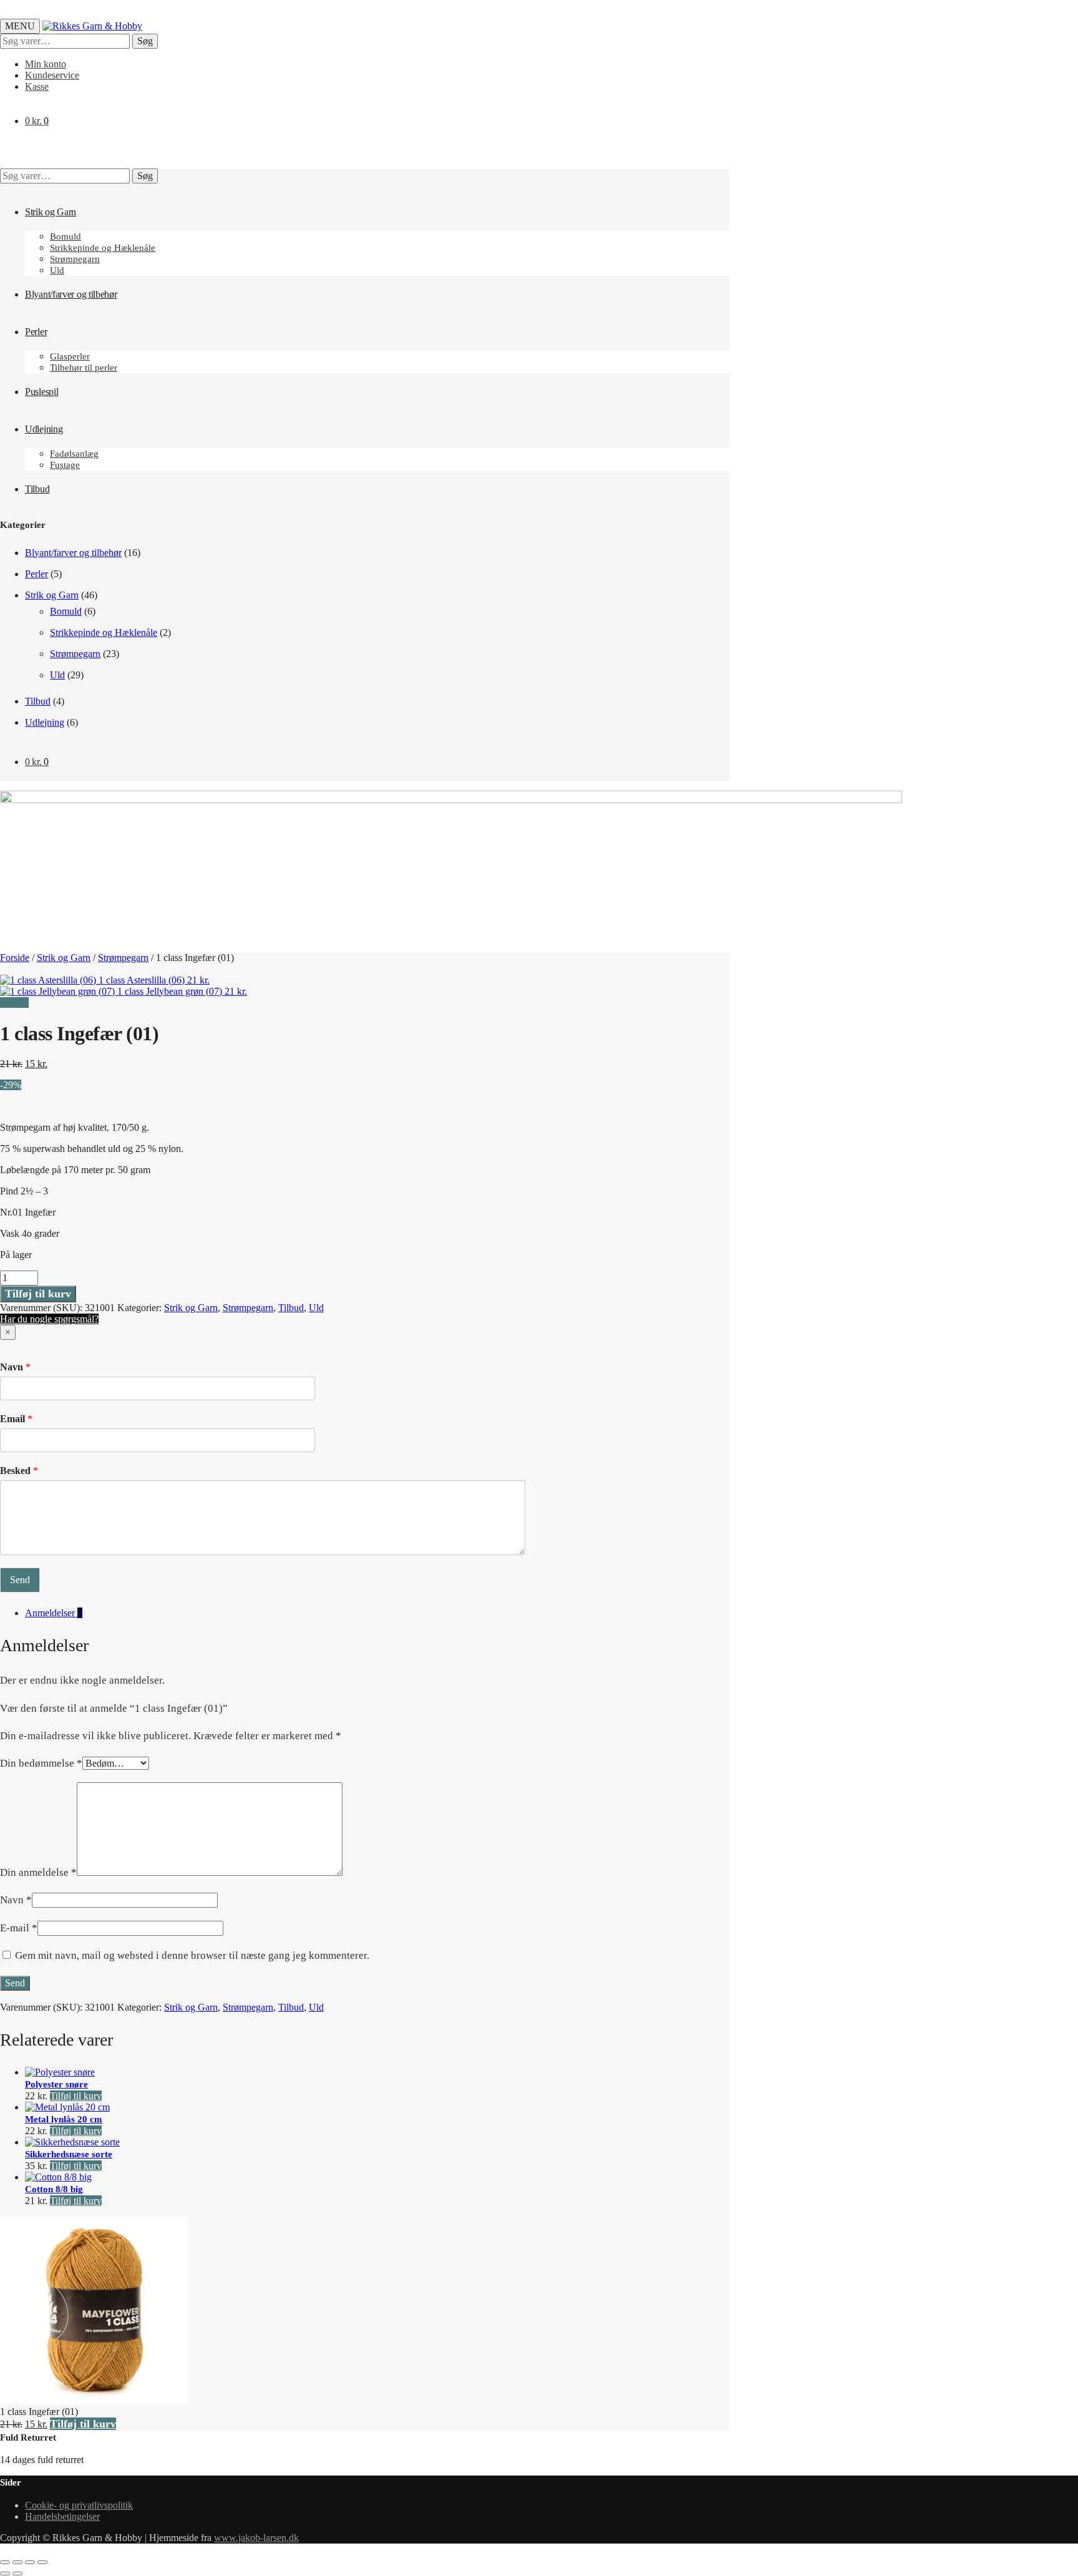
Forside (15, 958)
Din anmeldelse (38, 1872)
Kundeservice (52, 75)
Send (20, 1580)
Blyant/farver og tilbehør (73, 553)
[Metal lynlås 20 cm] (67, 2107)
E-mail (19, 1928)
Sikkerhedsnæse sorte (69, 2154)
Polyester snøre (56, 2084)
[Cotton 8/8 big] (58, 2177)
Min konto (46, 64)
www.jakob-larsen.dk (256, 2538)
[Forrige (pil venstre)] (5, 2574)
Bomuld (66, 611)
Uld (57, 675)
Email (16, 1419)
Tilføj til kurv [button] (76, 2096)
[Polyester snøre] (60, 2072)
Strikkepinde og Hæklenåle (104, 632)
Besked (19, 1471)
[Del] (30, 2562)
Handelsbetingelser (62, 2516)
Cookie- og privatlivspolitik (79, 2505)
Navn (15, 1367)
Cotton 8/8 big (54, 2189)
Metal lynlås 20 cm (64, 2119)
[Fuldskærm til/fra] (17, 2562)
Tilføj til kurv (38, 1294)
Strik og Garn (52, 595)
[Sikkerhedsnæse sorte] (72, 2142)
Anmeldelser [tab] (54, 1613)
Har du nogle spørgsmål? (49, 1319)
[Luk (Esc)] (42, 2562)
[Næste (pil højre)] (17, 2574)
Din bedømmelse (41, 1763)
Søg (145, 41)
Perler (36, 574)
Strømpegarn (75, 654)
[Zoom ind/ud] (5, 2562)
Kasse (37, 86)
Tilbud (38, 701)
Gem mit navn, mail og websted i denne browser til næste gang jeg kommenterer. (192, 1955)
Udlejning (45, 722)
